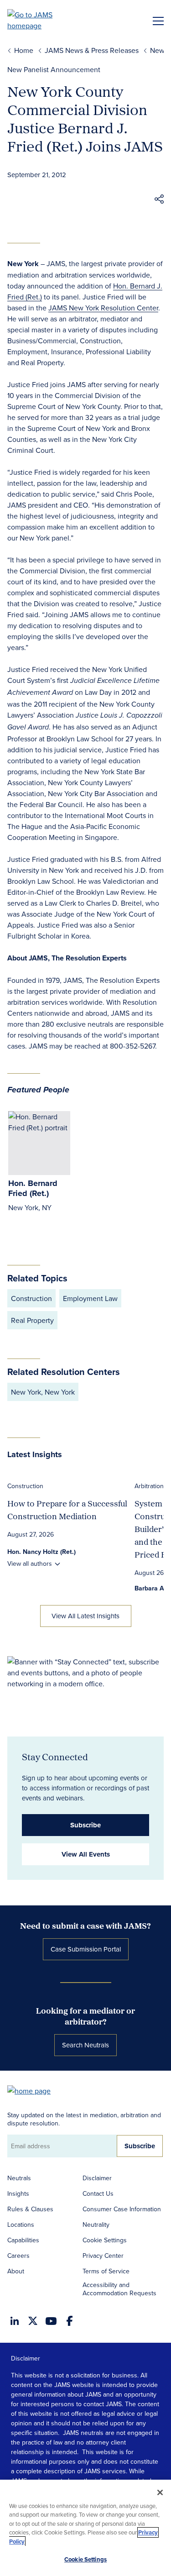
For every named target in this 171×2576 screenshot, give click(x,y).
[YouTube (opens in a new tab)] (51, 2321)
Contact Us (98, 2193)
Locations (21, 2224)
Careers (18, 2256)
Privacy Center (103, 2256)
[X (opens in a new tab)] (33, 2321)
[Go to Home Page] (33, 2090)
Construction (25, 1486)
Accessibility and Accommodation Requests (119, 2289)
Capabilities (23, 2240)
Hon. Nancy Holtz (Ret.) (41, 1552)
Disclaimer (97, 2178)
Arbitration (149, 1486)
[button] (159, 200)
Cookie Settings (105, 2240)
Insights (18, 2193)
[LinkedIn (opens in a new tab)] (15, 2321)
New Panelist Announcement (54, 69)
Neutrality (96, 2224)
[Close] (160, 2492)
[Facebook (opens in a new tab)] (70, 2321)
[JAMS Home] (43, 20)
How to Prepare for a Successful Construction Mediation (67, 1510)
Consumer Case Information (122, 2209)
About (16, 2271)
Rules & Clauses (30, 2209)
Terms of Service (106, 2271)
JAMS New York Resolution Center (103, 308)
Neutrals (19, 2178)
